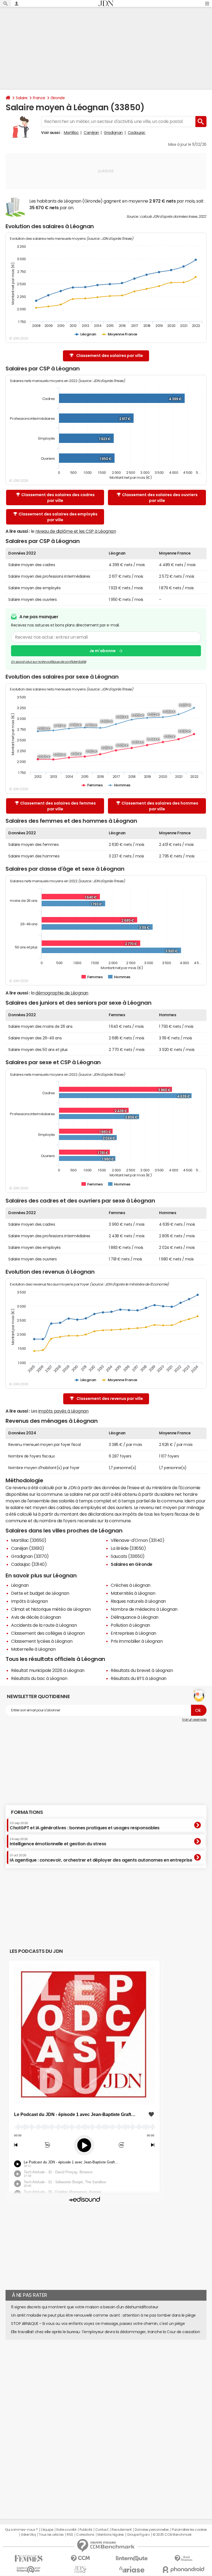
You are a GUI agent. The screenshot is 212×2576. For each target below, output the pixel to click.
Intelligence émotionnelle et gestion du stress (58, 1842)
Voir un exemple (194, 1720)
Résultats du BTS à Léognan (139, 1678)
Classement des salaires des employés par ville (58, 517)
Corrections (85, 2535)
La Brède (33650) (128, 1548)
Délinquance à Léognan (135, 1617)
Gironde (58, 98)
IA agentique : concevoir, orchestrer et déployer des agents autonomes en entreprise (101, 1858)
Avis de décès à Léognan (36, 1617)
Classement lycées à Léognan (42, 1641)
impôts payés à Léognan (63, 1411)
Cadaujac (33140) (29, 1564)
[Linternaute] (132, 2558)
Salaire (22, 98)
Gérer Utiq (28, 2535)
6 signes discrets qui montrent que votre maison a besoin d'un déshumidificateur (85, 2307)
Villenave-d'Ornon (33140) (137, 1540)
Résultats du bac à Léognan (39, 1678)
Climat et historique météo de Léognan (51, 1609)
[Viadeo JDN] (80, 2570)
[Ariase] (132, 2569)
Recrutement (122, 2530)
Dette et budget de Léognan (40, 1593)
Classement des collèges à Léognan (48, 1633)
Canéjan (91, 133)
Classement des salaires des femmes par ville (58, 806)
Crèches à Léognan (131, 1585)
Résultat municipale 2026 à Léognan (48, 1670)
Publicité (86, 2530)
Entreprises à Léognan (133, 1633)
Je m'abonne (103, 651)
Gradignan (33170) (30, 1556)
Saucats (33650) (128, 1556)
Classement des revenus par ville (110, 1399)
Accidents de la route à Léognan (44, 1625)
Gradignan (113, 133)
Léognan (20, 1585)
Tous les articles (51, 2535)
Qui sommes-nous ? (21, 2530)
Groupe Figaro (138, 2535)
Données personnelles (152, 2530)
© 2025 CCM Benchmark (172, 2535)
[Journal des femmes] (29, 2558)
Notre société (66, 2530)
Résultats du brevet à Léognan (142, 1670)
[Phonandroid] (183, 2570)
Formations (27, 1812)
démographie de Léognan (62, 993)
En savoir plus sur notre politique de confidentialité (49, 662)
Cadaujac (137, 133)
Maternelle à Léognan (33, 1649)
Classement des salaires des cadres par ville (58, 498)
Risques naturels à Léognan (138, 1601)
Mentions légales (111, 2535)
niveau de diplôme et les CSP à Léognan (76, 531)
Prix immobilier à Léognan (137, 1641)
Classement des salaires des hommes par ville (160, 806)
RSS (70, 2535)
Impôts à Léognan (29, 1601)
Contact (102, 2530)
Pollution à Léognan (130, 1625)
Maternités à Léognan (133, 1593)
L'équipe (47, 2530)
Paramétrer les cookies (189, 2530)
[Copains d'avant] (29, 2570)
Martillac (71, 133)
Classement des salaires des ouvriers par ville (160, 498)
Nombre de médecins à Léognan (144, 1609)
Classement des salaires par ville (110, 356)
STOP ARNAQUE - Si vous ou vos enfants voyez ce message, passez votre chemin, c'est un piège (98, 2324)
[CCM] (80, 2558)
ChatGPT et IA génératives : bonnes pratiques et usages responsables (85, 1826)
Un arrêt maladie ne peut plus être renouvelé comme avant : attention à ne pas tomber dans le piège (103, 2315)
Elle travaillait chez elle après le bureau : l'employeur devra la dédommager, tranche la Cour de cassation (105, 2332)
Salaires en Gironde (132, 1564)
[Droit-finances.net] (183, 2558)
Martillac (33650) (29, 1540)
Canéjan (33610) (28, 1548)
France (39, 98)
